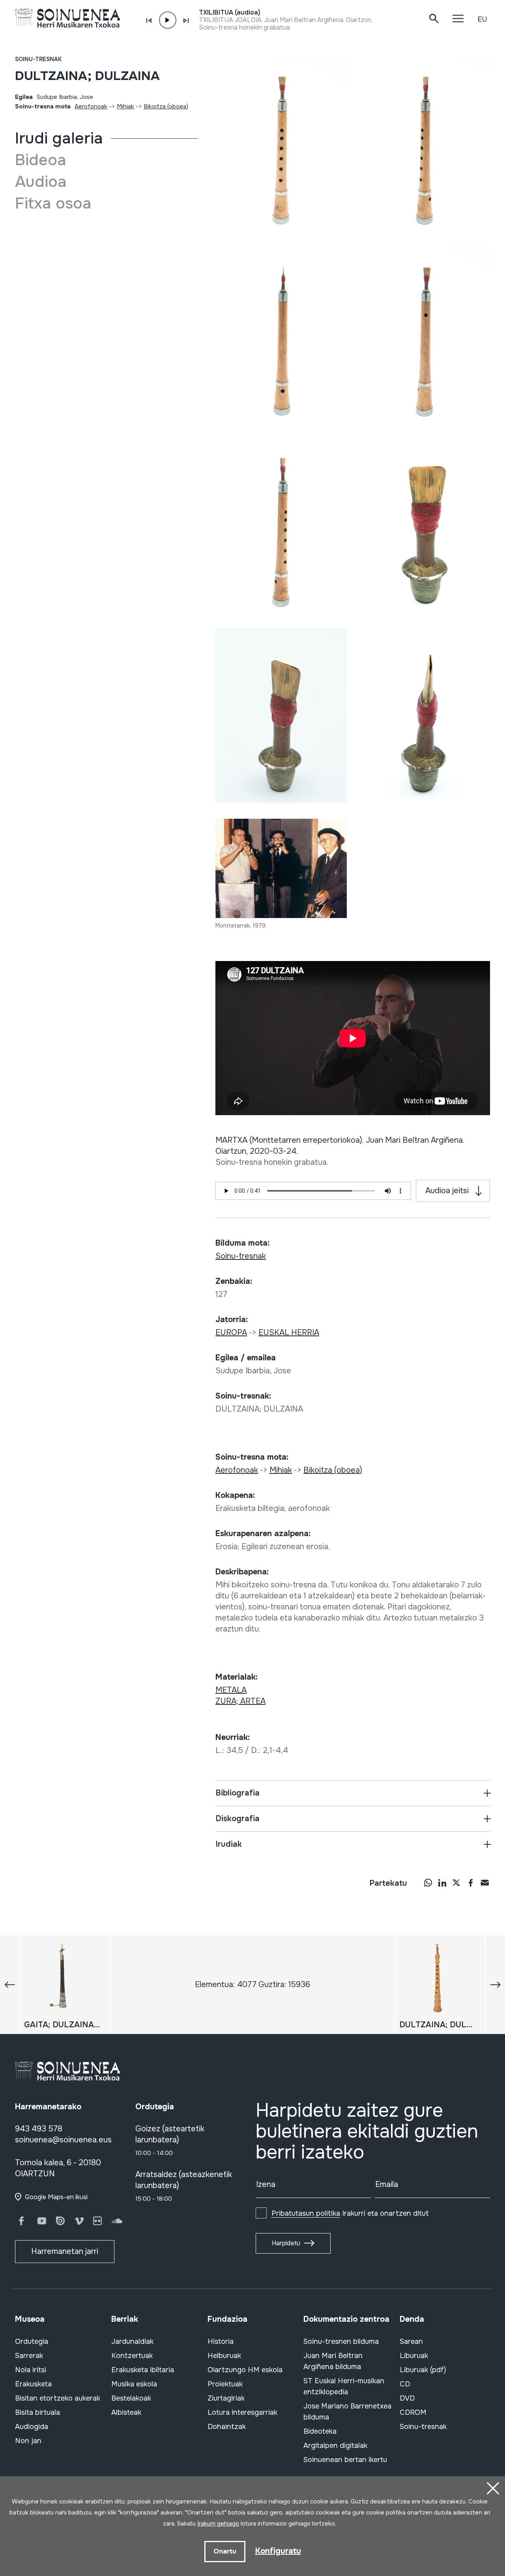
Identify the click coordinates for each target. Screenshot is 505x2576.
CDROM (413, 2412)
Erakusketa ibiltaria (143, 2370)
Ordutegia (32, 2341)
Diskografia (238, 1819)
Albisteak (126, 2412)
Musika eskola (134, 2384)
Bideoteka (320, 2431)
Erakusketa (33, 2384)
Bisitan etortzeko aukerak (58, 2398)
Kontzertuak (132, 2356)
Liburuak (414, 2356)
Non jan (28, 2441)
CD (405, 2384)
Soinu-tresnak (38, 59)
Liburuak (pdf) (423, 2370)
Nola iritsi (31, 2370)
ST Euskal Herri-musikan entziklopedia (344, 2386)
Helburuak (224, 2356)
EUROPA (231, 1333)
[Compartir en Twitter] (456, 1883)
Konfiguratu (278, 2551)
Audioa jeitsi (447, 1191)
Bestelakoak (131, 2398)
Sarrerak (29, 2356)
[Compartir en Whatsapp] (428, 1883)
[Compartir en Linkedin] (442, 1883)
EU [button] (482, 19)
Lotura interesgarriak (242, 2412)
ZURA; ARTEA (240, 1701)
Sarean (411, 2341)
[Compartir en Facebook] (471, 1883)
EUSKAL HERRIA (289, 1333)
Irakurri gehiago (218, 2524)
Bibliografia (238, 1793)
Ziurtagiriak (226, 2398)
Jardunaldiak (132, 2341)
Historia (221, 2341)
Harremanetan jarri (65, 2251)
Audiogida (32, 2427)
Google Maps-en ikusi (56, 2197)
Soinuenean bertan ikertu (345, 2460)
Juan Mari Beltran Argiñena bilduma (333, 2361)
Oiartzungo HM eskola (245, 2370)
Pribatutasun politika (306, 2213)
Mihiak (125, 106)
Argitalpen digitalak (335, 2446)
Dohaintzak (227, 2427)
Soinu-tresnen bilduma (341, 2341)
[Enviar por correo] (485, 1883)
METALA (231, 1690)
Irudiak (229, 1844)
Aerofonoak (91, 106)
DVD (407, 2398)
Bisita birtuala (37, 2412)
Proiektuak (225, 2384)
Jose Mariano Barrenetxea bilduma (347, 2412)
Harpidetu (286, 2243)
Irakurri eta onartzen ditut (350, 2213)
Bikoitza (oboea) (166, 106)
